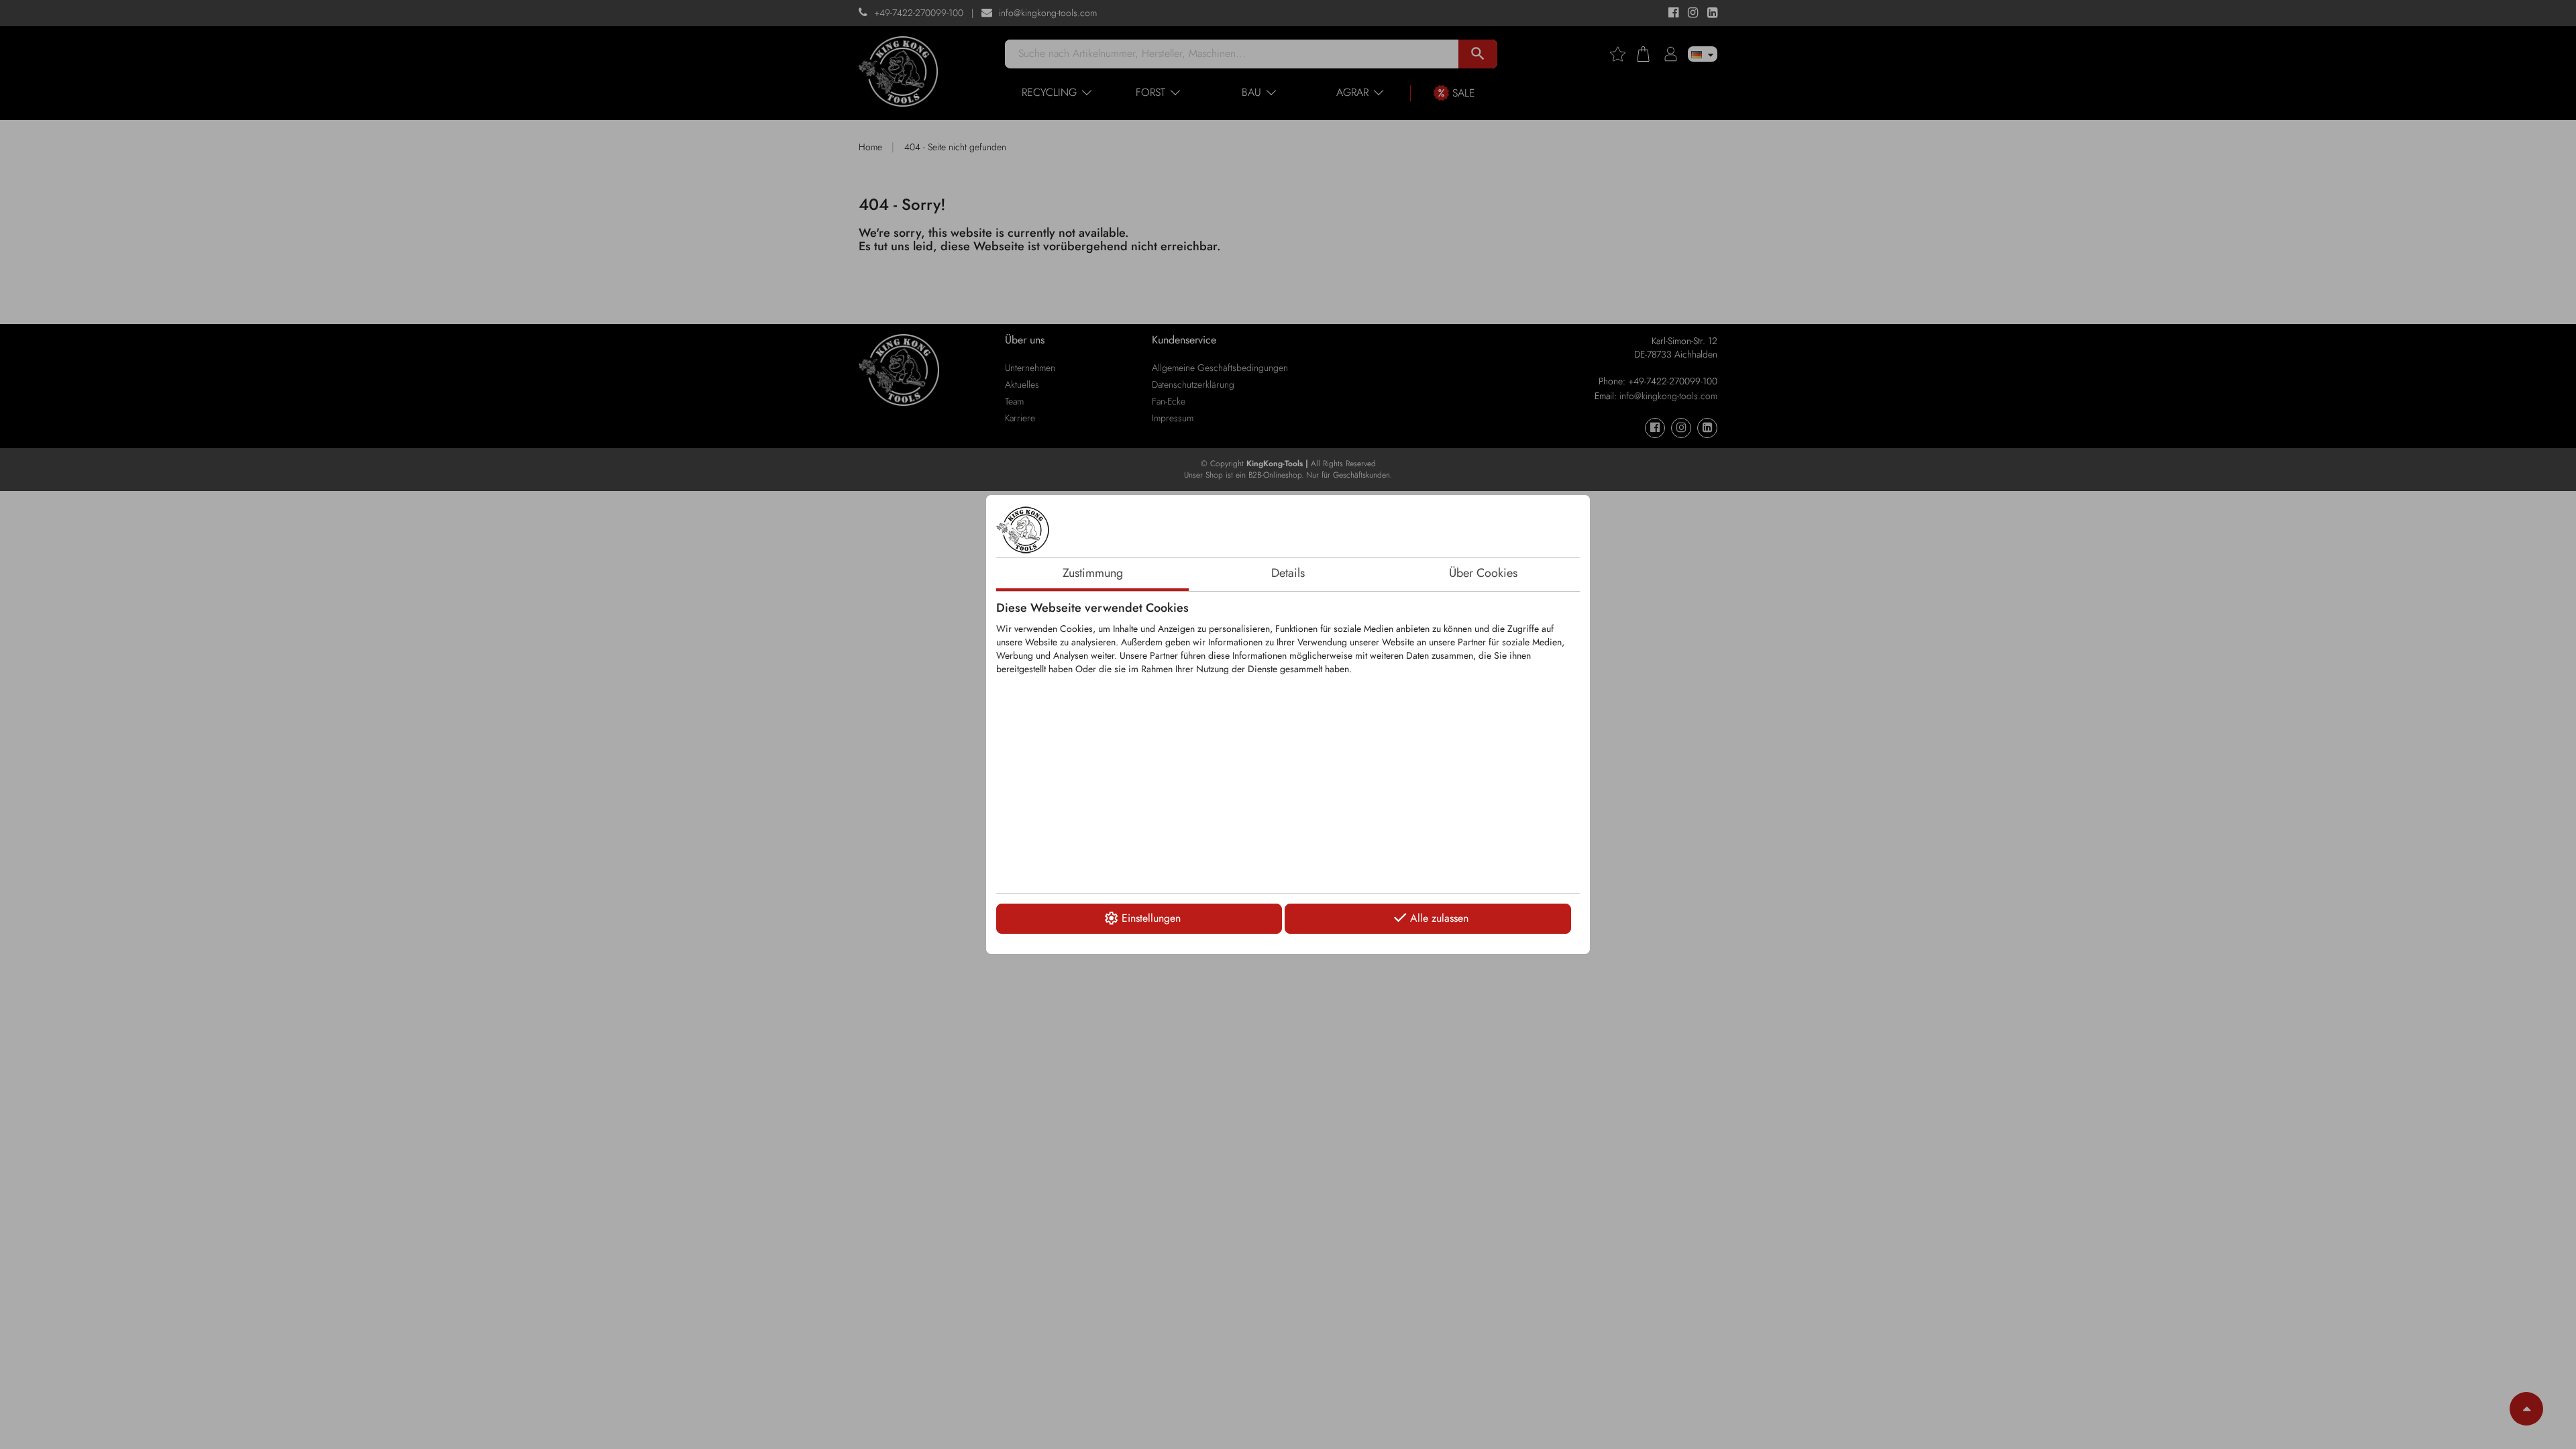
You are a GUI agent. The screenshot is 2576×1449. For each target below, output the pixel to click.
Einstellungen (1151, 918)
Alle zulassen (1439, 918)
